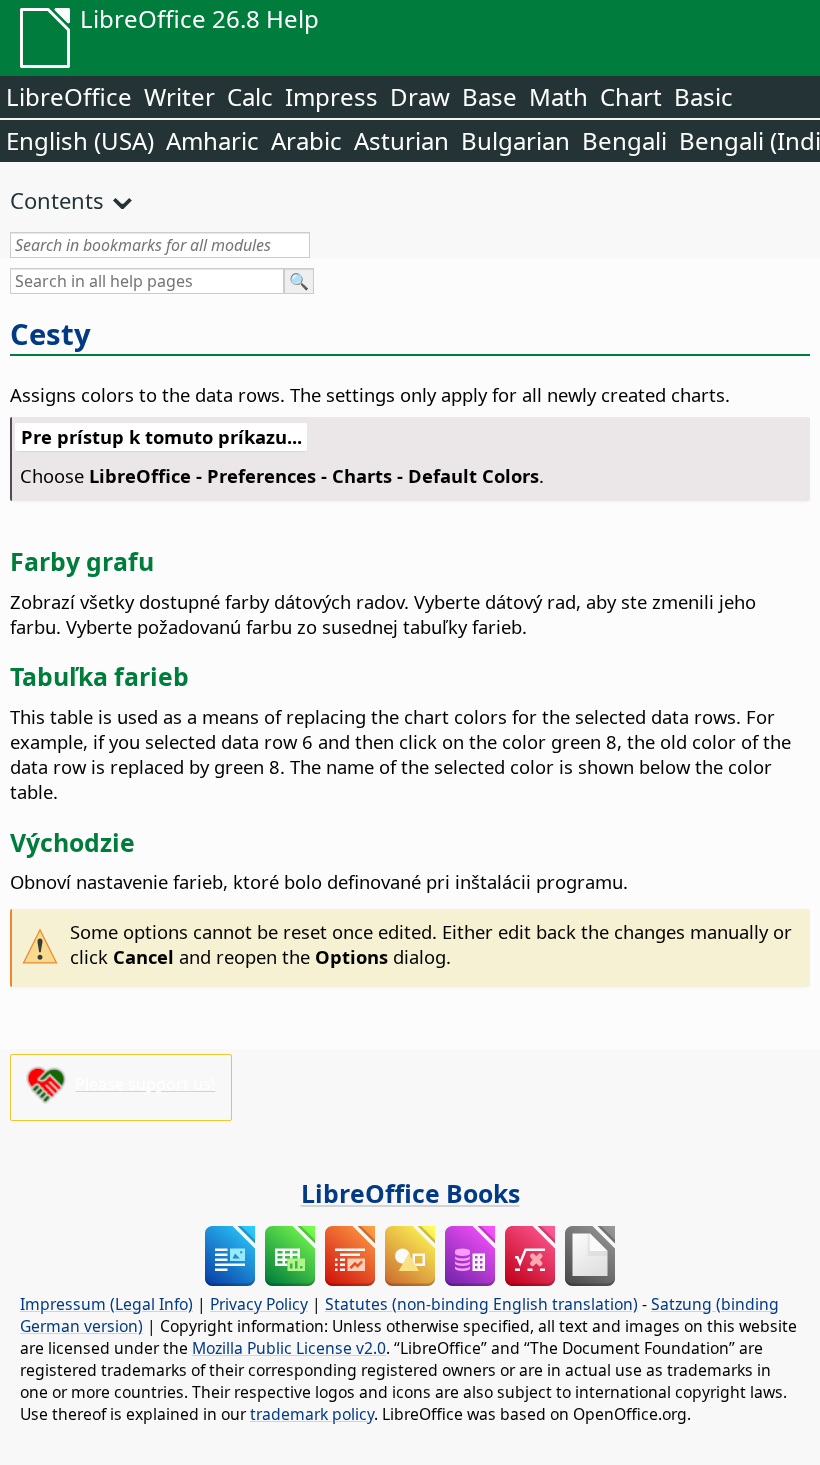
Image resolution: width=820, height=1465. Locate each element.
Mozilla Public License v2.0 (289, 1348)
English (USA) (80, 140)
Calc (250, 96)
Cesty (50, 334)
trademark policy (312, 1414)
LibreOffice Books (410, 1193)
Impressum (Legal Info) (106, 1304)
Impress (331, 96)
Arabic (306, 140)
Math (558, 96)
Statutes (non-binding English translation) (481, 1304)
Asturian (401, 140)
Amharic (212, 140)
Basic (703, 96)
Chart (631, 96)
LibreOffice (69, 96)
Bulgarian (515, 140)
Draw (420, 96)
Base (489, 96)
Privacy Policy (259, 1304)
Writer (179, 96)
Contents (57, 200)
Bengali (624, 140)
